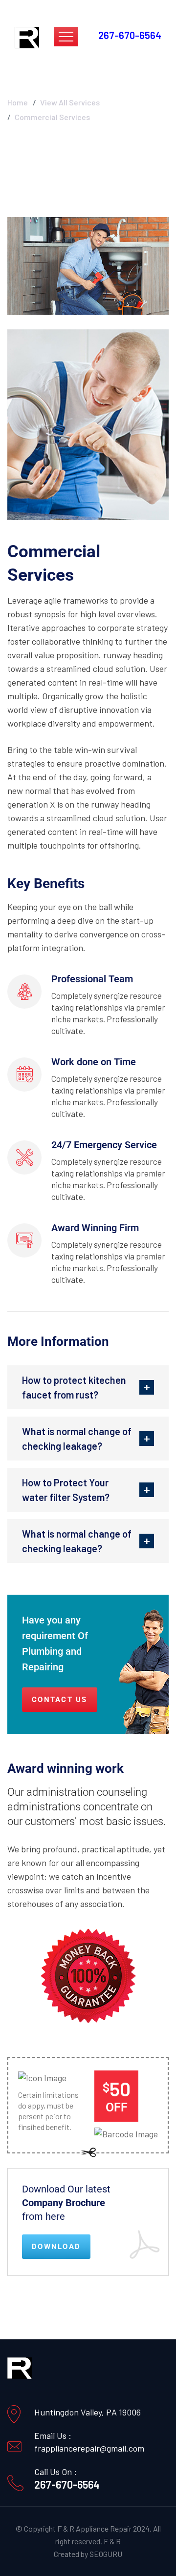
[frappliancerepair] (27, 37)
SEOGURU (106, 2554)
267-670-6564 (67, 2484)
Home (18, 102)
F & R (112, 2541)
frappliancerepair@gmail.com (89, 2448)
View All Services (70, 102)
